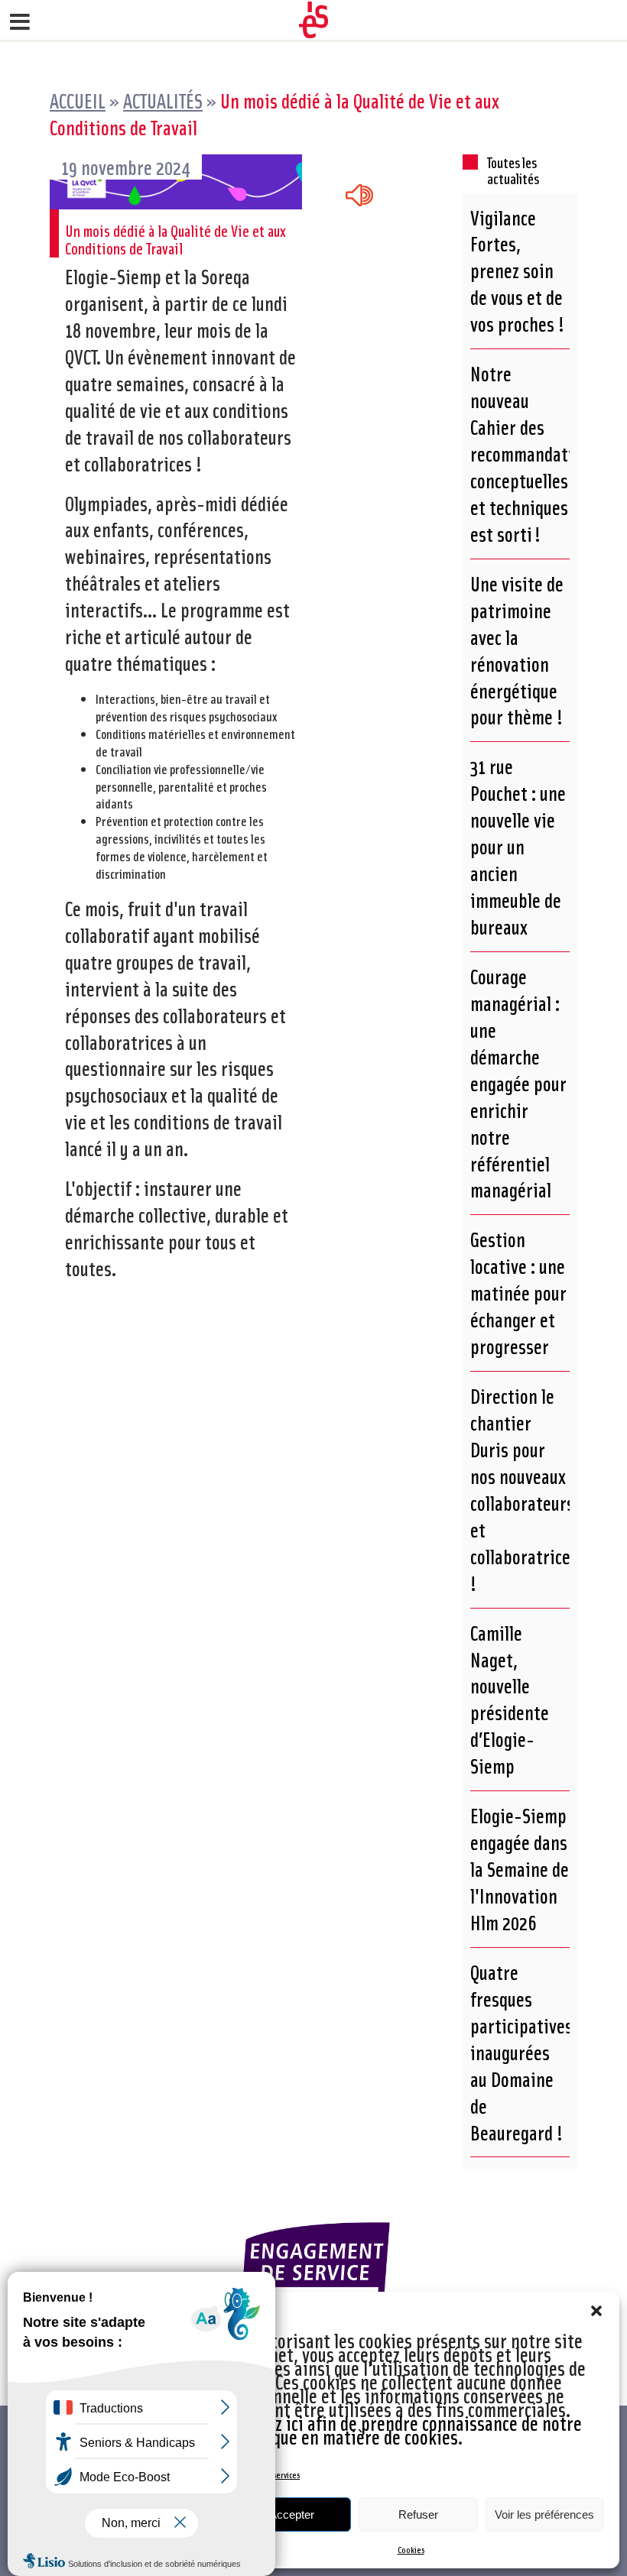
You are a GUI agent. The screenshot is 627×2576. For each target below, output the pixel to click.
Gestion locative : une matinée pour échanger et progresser (518, 1293)
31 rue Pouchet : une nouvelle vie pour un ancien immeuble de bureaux (518, 846)
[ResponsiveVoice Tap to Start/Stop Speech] (359, 196)
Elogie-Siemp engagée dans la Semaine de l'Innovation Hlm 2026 (520, 1869)
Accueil (78, 100)
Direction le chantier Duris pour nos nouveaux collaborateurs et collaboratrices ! (524, 1489)
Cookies (411, 2550)
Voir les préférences (544, 2514)
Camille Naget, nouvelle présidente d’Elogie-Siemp (510, 1700)
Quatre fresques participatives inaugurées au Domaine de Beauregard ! (521, 2052)
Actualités (163, 100)
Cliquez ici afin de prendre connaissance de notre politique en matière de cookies (407, 2430)
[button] (596, 2311)
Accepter (292, 2514)
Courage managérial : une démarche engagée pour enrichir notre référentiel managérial (518, 1083)
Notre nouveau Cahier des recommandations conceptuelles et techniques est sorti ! (534, 454)
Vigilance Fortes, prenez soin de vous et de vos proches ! (517, 271)
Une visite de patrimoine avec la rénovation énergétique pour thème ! (517, 650)
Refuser (418, 2514)
